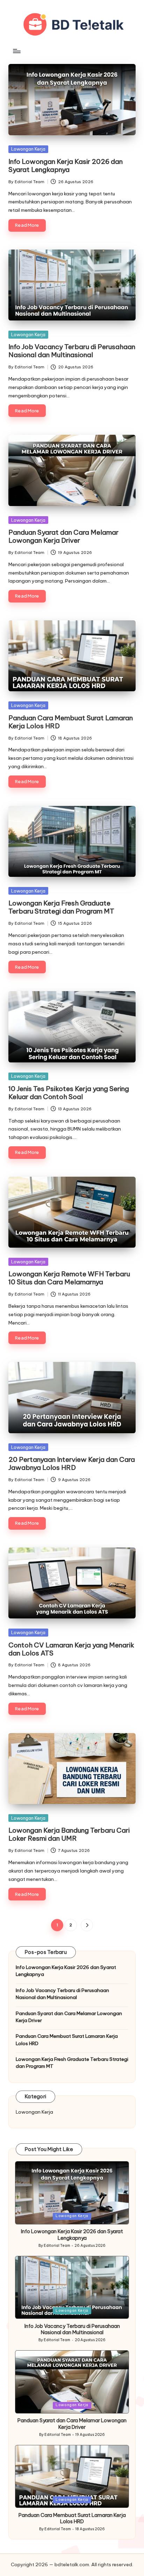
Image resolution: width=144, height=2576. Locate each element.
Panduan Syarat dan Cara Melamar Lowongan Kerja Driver (63, 536)
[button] (87, 1925)
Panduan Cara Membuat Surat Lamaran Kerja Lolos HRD (71, 722)
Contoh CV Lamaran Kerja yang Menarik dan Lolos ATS (71, 1649)
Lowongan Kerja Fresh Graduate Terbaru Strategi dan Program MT (61, 907)
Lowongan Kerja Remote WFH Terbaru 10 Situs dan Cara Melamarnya (69, 1278)
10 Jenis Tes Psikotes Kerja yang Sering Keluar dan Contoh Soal (69, 1093)
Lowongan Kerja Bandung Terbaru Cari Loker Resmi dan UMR (69, 1834)
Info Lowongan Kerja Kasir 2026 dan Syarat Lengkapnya (66, 165)
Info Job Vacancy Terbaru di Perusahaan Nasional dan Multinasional (72, 351)
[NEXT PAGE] (87, 1925)
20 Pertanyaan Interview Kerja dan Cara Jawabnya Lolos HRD (72, 1463)
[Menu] (16, 51)
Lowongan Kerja (28, 149)
